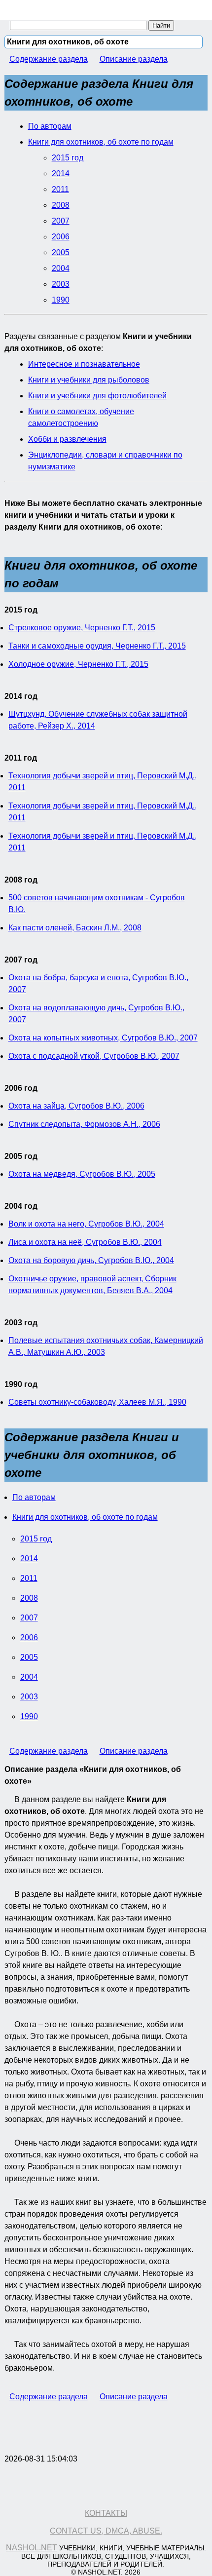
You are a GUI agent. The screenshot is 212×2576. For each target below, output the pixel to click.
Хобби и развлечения (67, 439)
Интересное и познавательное (84, 364)
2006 (61, 237)
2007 (61, 221)
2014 (61, 173)
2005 (61, 252)
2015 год (68, 158)
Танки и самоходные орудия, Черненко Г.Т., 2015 (97, 646)
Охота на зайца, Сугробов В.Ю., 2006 (76, 1106)
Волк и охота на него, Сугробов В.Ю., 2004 (86, 1224)
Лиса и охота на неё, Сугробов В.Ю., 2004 (85, 1242)
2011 (60, 189)
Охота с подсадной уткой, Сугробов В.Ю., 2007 (94, 1056)
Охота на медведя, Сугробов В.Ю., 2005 (82, 1174)
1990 (61, 300)
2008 (61, 205)
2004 (61, 268)
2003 (61, 284)
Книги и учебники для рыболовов (89, 380)
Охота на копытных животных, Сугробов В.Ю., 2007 (103, 1038)
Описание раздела (134, 59)
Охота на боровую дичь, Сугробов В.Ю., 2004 (91, 1260)
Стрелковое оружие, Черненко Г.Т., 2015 (82, 628)
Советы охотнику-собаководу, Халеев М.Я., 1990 (97, 1402)
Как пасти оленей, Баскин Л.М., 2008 (75, 928)
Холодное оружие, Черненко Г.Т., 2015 (78, 664)
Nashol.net (32, 2548)
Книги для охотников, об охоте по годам (101, 142)
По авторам (50, 126)
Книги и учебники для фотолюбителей (97, 396)
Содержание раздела (49, 59)
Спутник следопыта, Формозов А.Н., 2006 (84, 1124)
